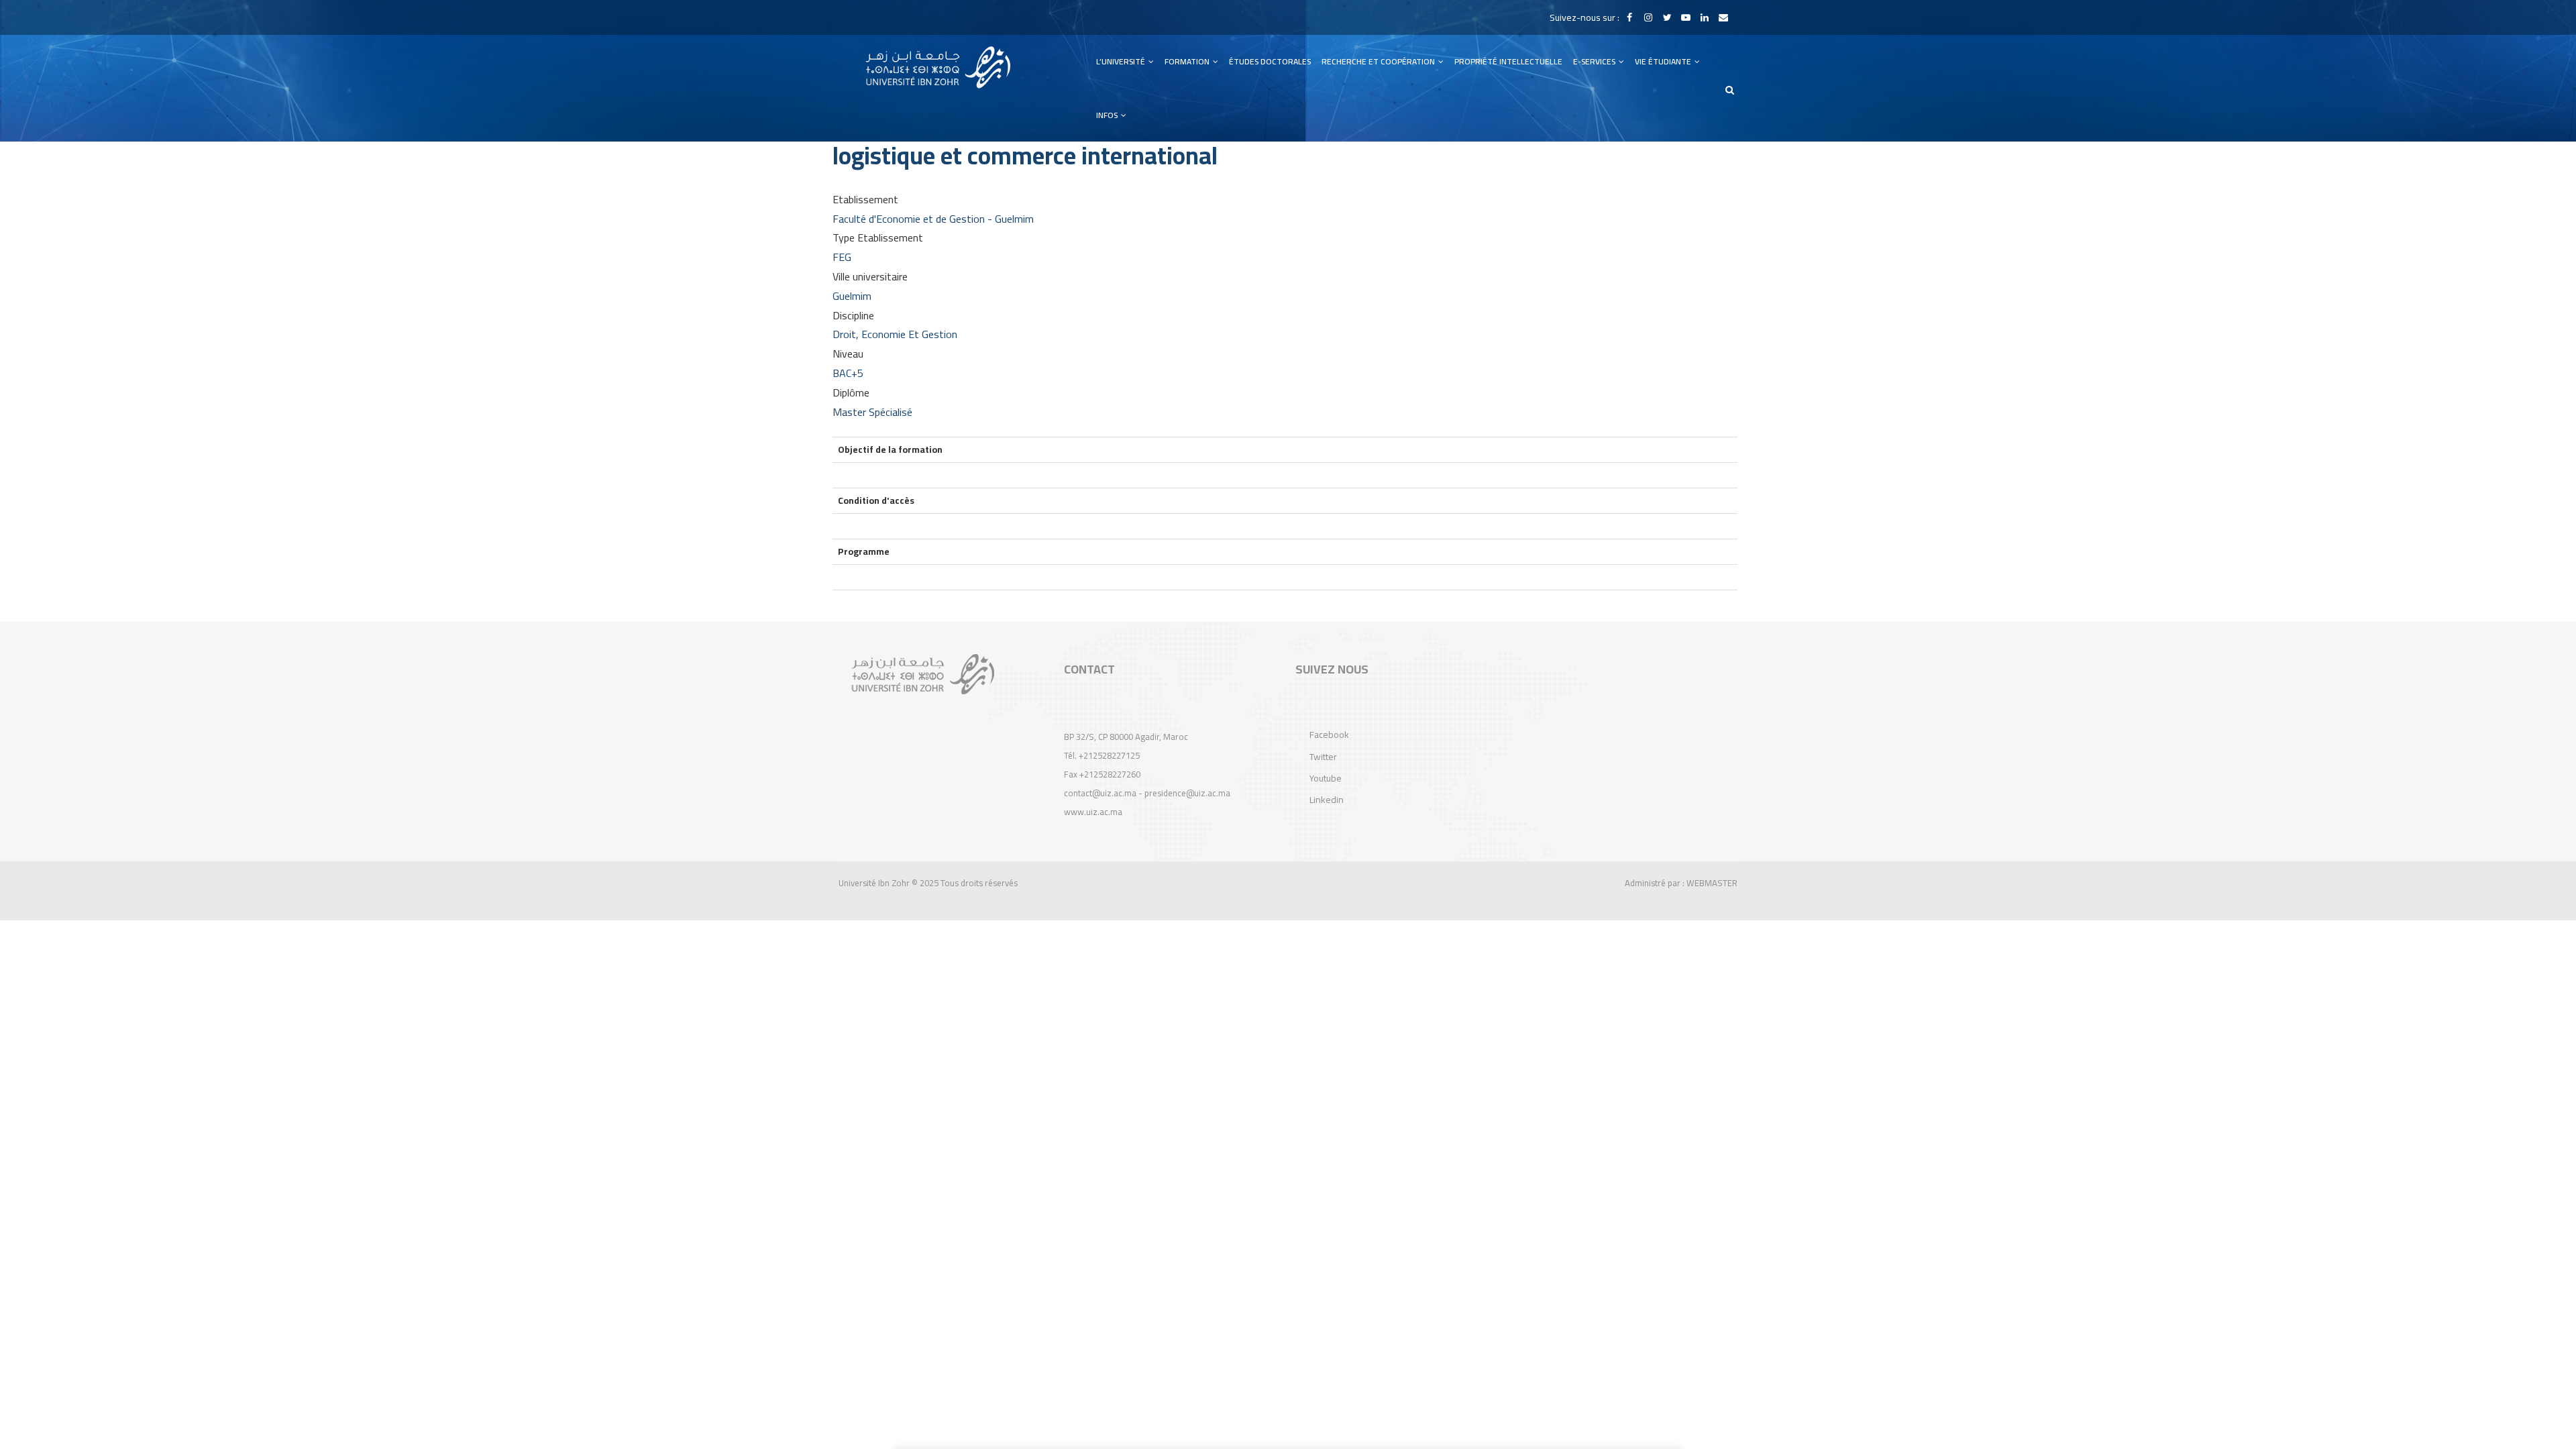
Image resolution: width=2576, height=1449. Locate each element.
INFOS (1108, 115)
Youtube (1326, 778)
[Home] (938, 67)
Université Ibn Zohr (874, 883)
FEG (842, 257)
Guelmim (852, 296)
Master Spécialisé (872, 412)
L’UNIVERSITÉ (1122, 61)
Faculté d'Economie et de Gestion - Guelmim (933, 219)
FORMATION (1188, 61)
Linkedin (1327, 800)
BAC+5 (848, 373)
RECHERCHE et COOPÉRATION (1379, 61)
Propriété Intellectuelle (1508, 61)
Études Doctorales (1270, 61)
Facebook (1329, 735)
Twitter (1323, 757)
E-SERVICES (1595, 61)
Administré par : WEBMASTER (1681, 883)
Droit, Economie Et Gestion (895, 334)
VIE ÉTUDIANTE (1664, 61)
